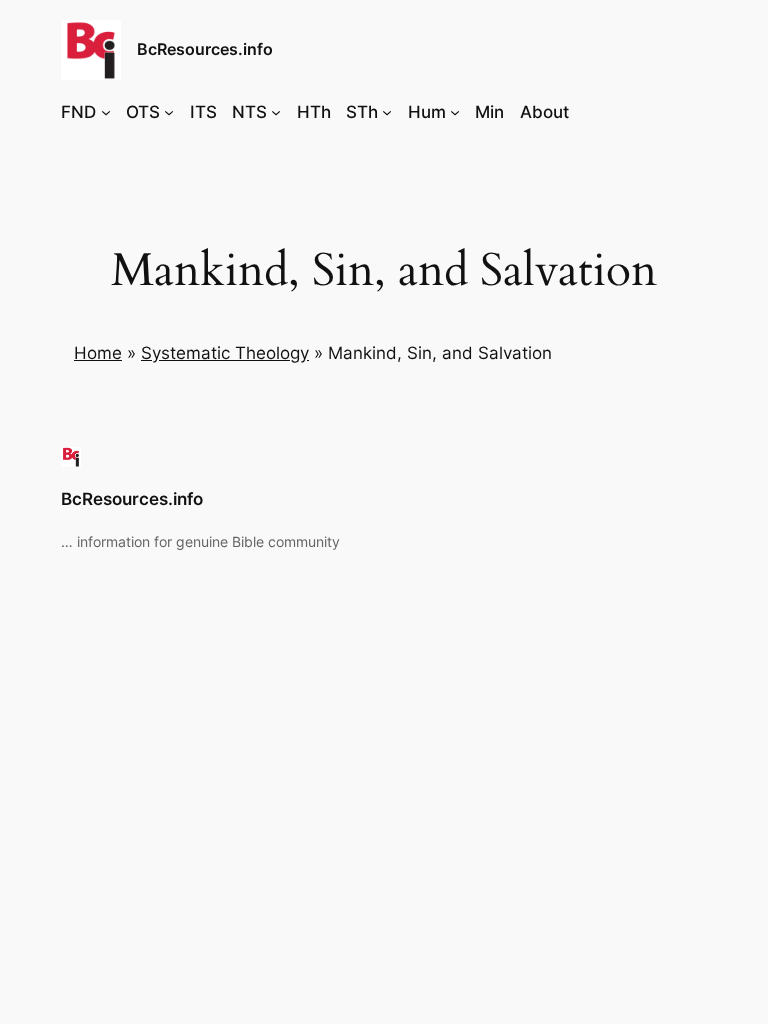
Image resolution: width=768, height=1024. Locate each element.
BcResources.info (205, 49)
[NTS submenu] (276, 112)
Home (98, 353)
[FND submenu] (106, 112)
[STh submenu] (387, 112)
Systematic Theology (225, 353)
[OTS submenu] (169, 112)
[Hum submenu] (455, 112)
